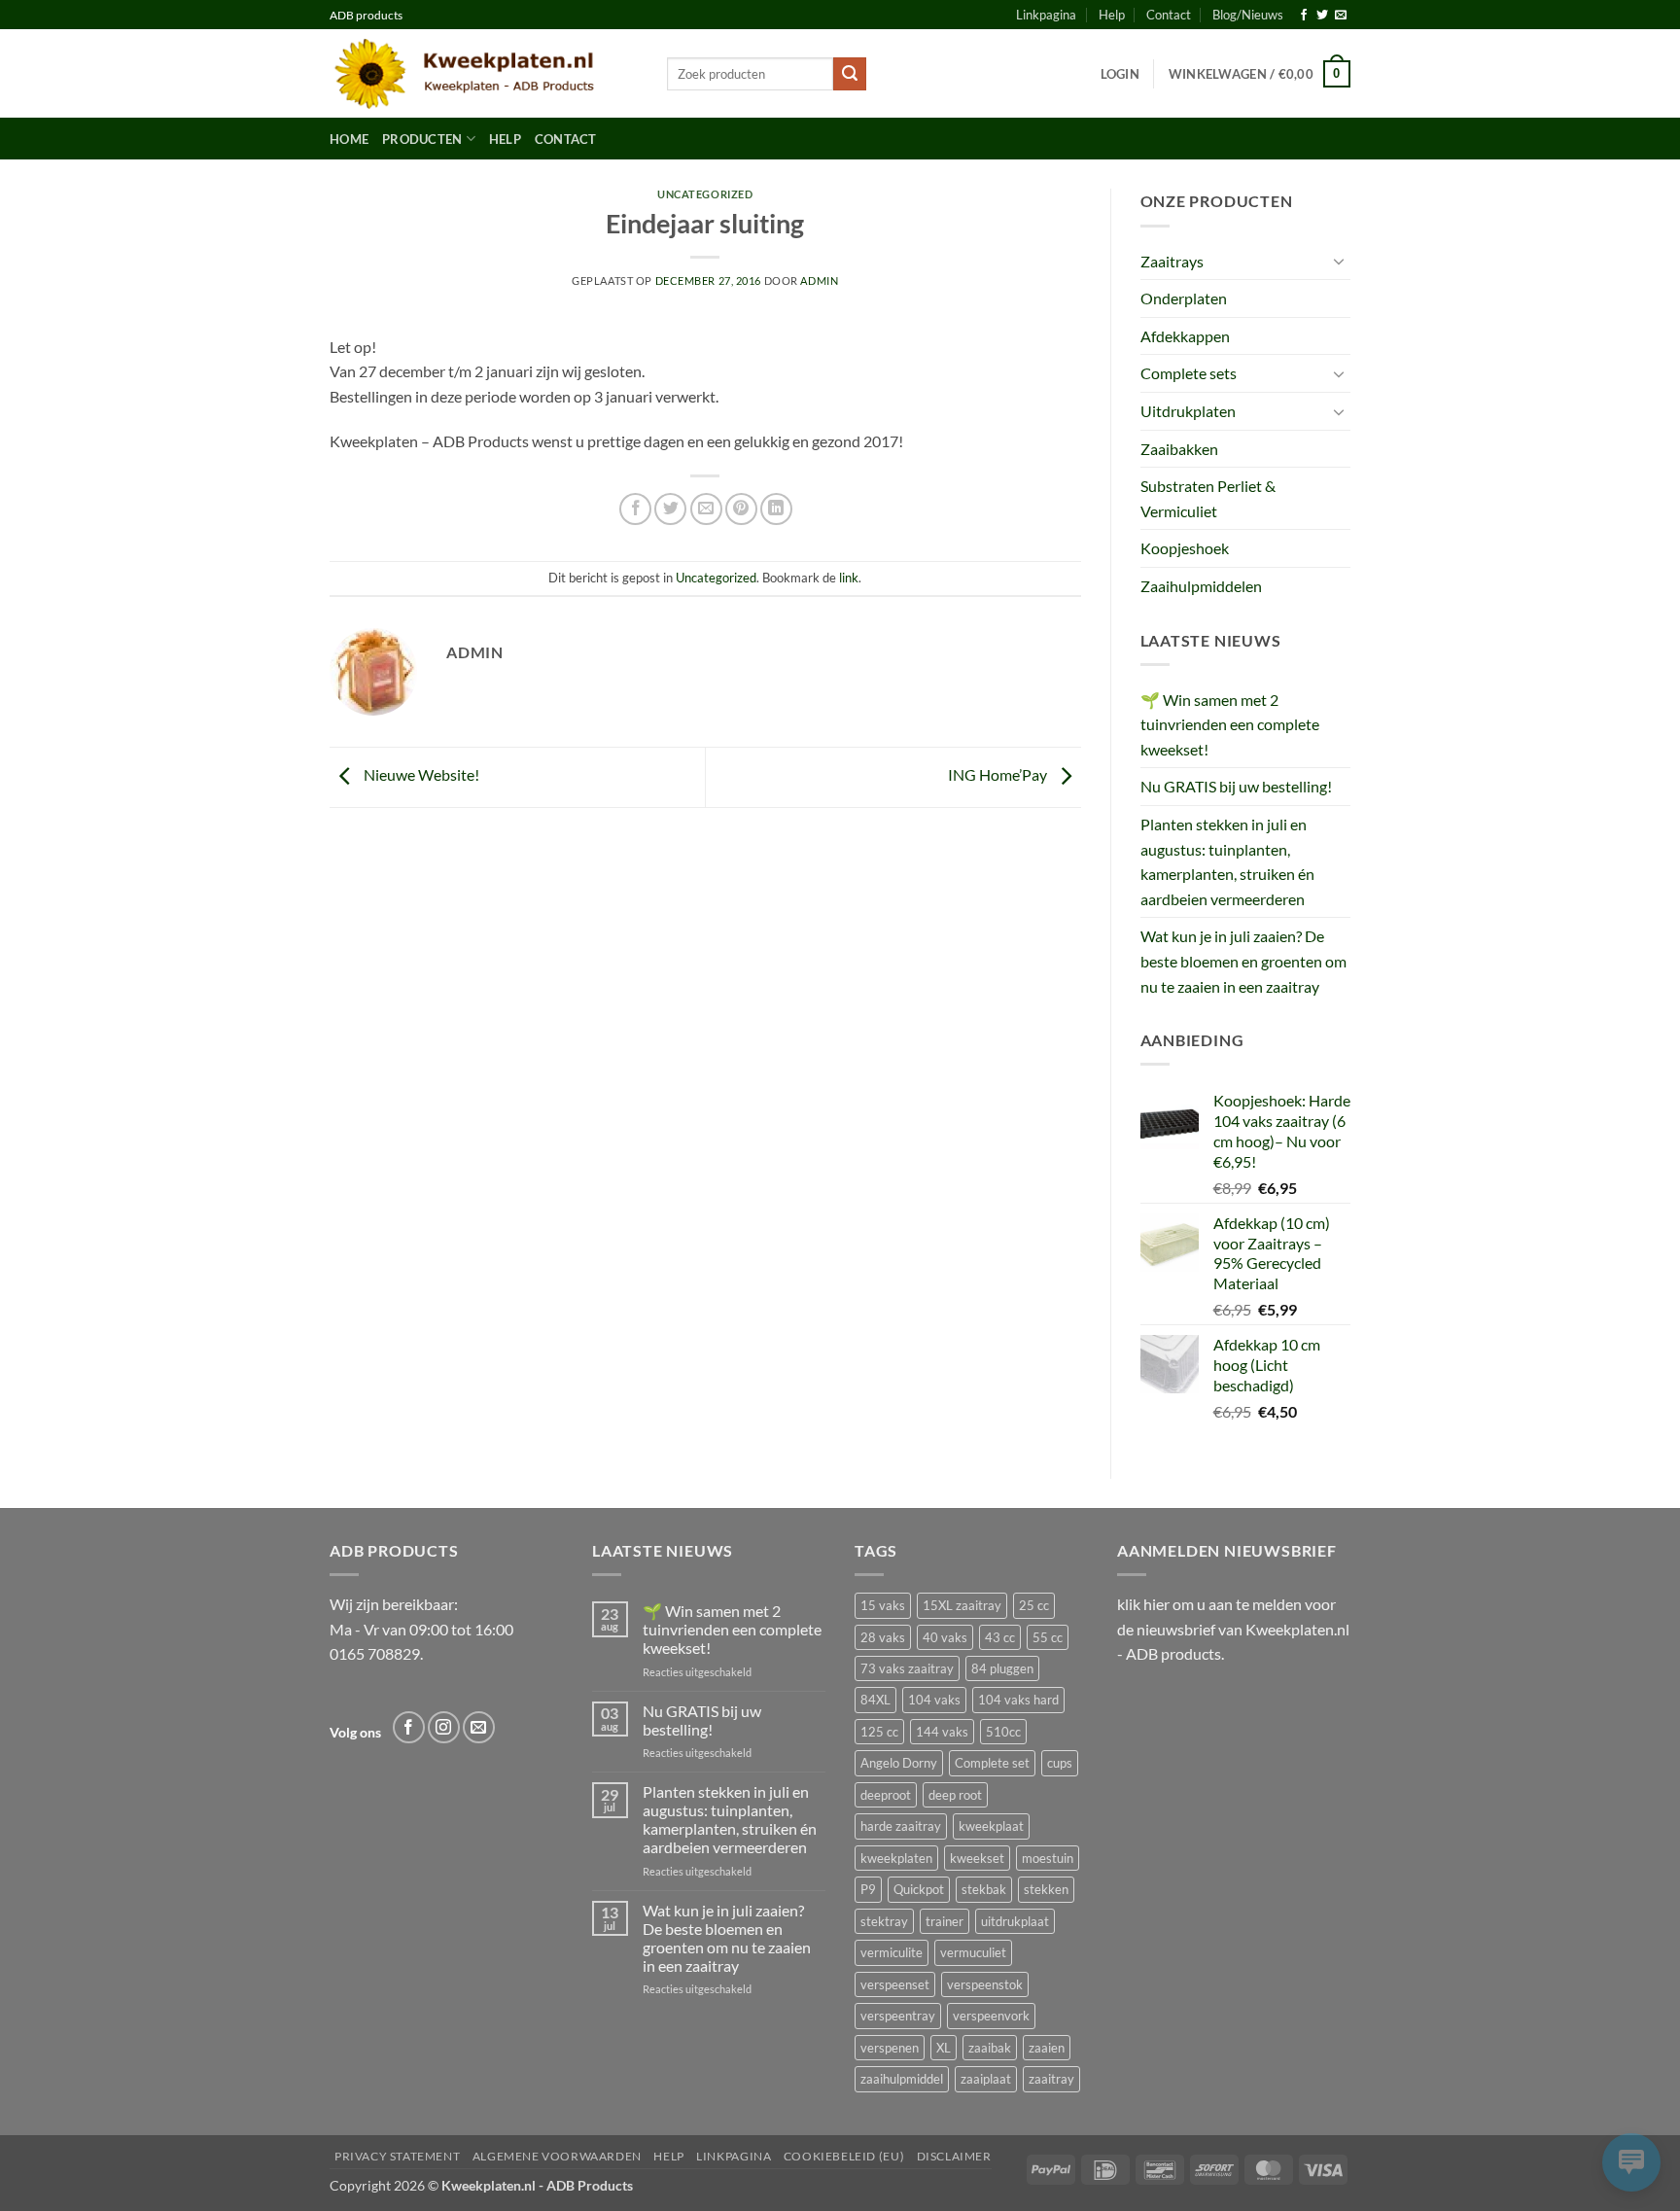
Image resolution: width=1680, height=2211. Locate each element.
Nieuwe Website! (420, 775)
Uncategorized (705, 194)
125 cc (879, 1732)
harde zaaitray (901, 1826)
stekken (1046, 1889)
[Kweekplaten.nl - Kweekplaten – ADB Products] (484, 74)
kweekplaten (896, 1858)
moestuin (1048, 1858)
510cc (1003, 1732)
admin (819, 281)
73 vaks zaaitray (907, 1668)
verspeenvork (991, 2016)
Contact (1169, 15)
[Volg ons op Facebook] (1304, 16)
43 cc (1000, 1637)
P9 (868, 1889)
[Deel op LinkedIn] (776, 509)
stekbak (984, 1889)
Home (349, 139)
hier (1156, 1604)
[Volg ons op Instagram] (444, 1727)
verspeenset (895, 1984)
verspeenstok (985, 1984)
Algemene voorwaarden (557, 2156)
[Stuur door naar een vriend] (706, 509)
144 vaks (942, 1732)
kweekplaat (991, 1826)
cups (1060, 1763)
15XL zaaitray (962, 1605)
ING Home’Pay (999, 775)
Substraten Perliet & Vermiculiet (1208, 498)
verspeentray (898, 2016)
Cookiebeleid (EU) (844, 2156)
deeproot (886, 1795)
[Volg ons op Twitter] (1322, 16)
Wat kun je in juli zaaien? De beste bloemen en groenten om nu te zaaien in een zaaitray (1243, 961)
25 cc (1034, 1605)
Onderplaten (1184, 298)
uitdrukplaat (1015, 1921)
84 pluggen (1002, 1668)
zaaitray (1051, 2079)
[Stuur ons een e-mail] (1341, 16)
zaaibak (990, 2048)
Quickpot (919, 1889)
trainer (945, 1921)
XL (944, 2048)
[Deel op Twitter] (670, 509)
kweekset (977, 1858)
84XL (875, 1700)
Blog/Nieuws (1248, 15)
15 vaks (883, 1605)
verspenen (890, 2048)
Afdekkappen (1185, 336)
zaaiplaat (986, 2079)
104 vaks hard (1018, 1700)
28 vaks (883, 1637)
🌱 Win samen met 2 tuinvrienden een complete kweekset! (1230, 724)
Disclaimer (954, 2156)
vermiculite (892, 1952)
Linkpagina (1046, 15)
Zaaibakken (1179, 449)
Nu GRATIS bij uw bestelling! (1236, 786)
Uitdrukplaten (1188, 411)
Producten (422, 139)
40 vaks (945, 1637)
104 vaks (934, 1700)
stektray (884, 1921)
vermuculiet (973, 1952)
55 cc (1048, 1637)
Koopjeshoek (1185, 548)
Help (1112, 15)
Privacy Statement (397, 2156)
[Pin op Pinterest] (741, 509)
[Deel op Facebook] (635, 509)
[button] (1120, 74)
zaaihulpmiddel (902, 2079)
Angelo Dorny (899, 1763)
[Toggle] (1339, 261)
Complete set (992, 1763)
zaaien (1047, 2048)
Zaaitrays (1172, 261)
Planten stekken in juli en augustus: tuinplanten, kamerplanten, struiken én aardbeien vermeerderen (1227, 861)
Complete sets (1189, 373)
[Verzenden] (850, 74)
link (849, 578)
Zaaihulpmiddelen (1201, 586)
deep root (955, 1795)
